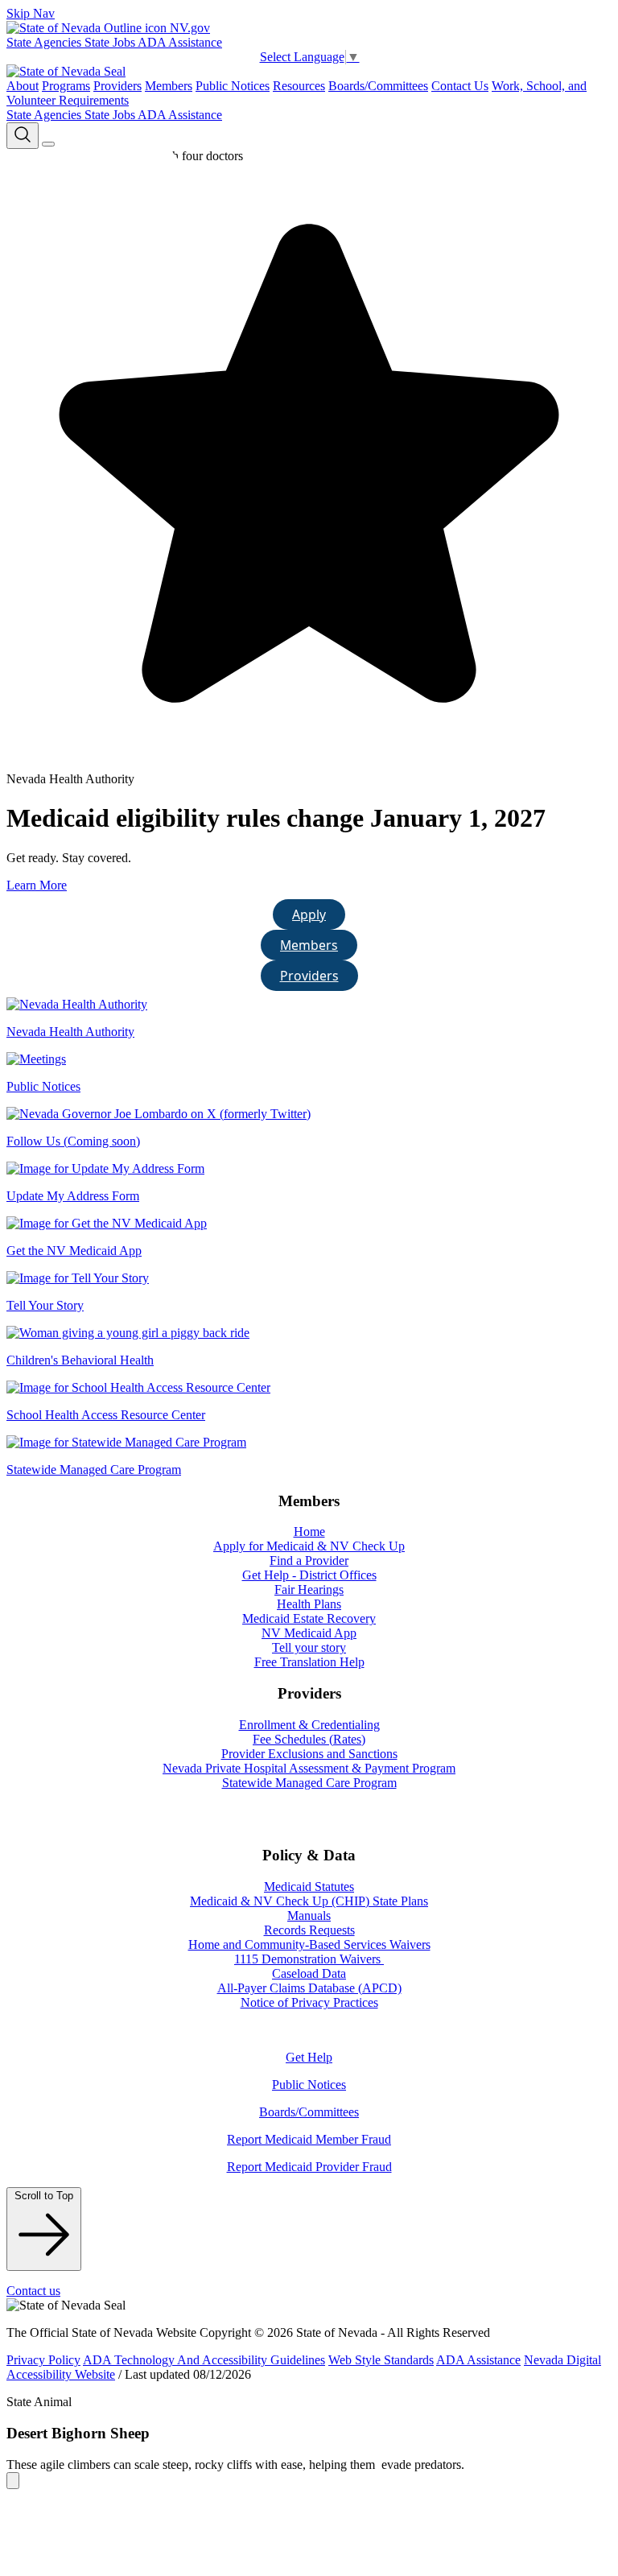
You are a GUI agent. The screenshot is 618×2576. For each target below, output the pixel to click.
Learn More (37, 885)
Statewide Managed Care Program (309, 1783)
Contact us (33, 2291)
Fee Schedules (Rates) (309, 1739)
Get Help (309, 2057)
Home (309, 1532)
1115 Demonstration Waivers (309, 1959)
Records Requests (309, 1930)
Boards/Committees (378, 86)
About (23, 86)
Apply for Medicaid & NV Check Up (309, 1546)
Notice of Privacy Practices (309, 2002)
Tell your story (309, 1647)
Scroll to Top (44, 2196)
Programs (66, 86)
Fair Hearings (309, 1589)
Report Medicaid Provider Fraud (309, 2167)
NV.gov (188, 28)
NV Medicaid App (309, 1633)
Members (169, 86)
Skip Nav (31, 13)
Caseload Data (309, 1973)
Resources (299, 86)
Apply (309, 914)
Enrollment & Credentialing (309, 1725)
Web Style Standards (381, 2360)
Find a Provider (309, 1560)
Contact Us (460, 86)
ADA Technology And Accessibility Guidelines (204, 2360)
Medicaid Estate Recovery (309, 1618)
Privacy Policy (43, 2360)
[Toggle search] (23, 136)
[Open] (48, 144)
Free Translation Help (309, 1662)
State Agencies (45, 42)
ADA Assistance (180, 42)
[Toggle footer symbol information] (13, 2481)
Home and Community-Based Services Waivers (309, 1944)
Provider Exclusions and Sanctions (309, 1754)
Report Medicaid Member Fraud (309, 2139)
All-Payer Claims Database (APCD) (309, 1988)
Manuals (309, 1915)
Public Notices (233, 86)
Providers (117, 86)
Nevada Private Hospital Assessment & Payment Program (309, 1768)
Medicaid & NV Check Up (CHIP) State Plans (309, 1901)
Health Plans (309, 1604)
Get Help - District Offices (309, 1575)
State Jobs (111, 42)
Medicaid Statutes (309, 1887)
